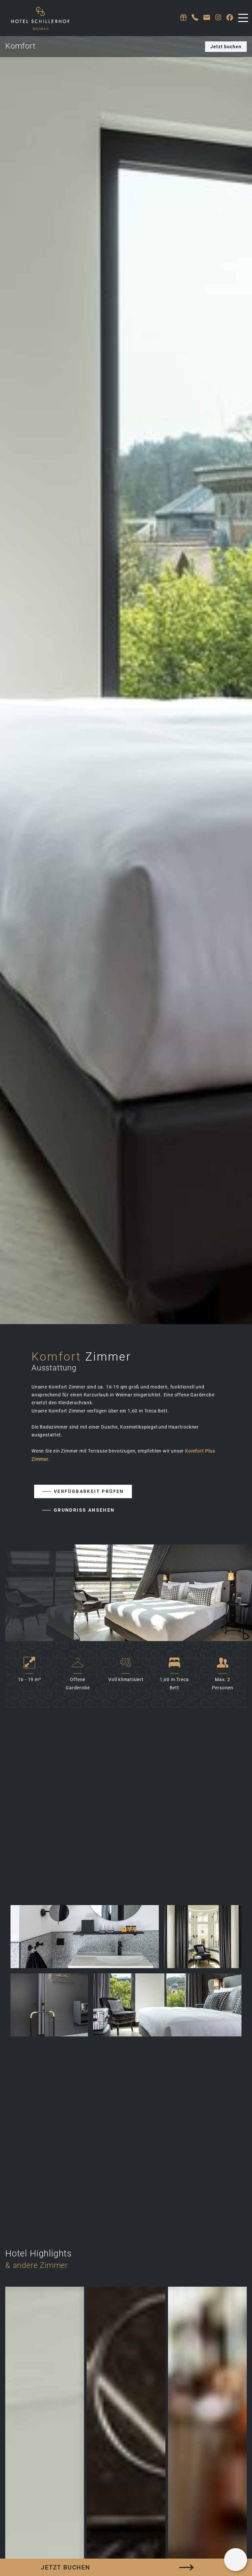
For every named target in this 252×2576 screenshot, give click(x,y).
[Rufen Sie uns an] (195, 18)
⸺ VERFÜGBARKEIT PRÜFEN (83, 1491)
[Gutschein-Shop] (183, 18)
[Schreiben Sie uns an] (207, 18)
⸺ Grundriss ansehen (78, 1510)
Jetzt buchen (226, 47)
